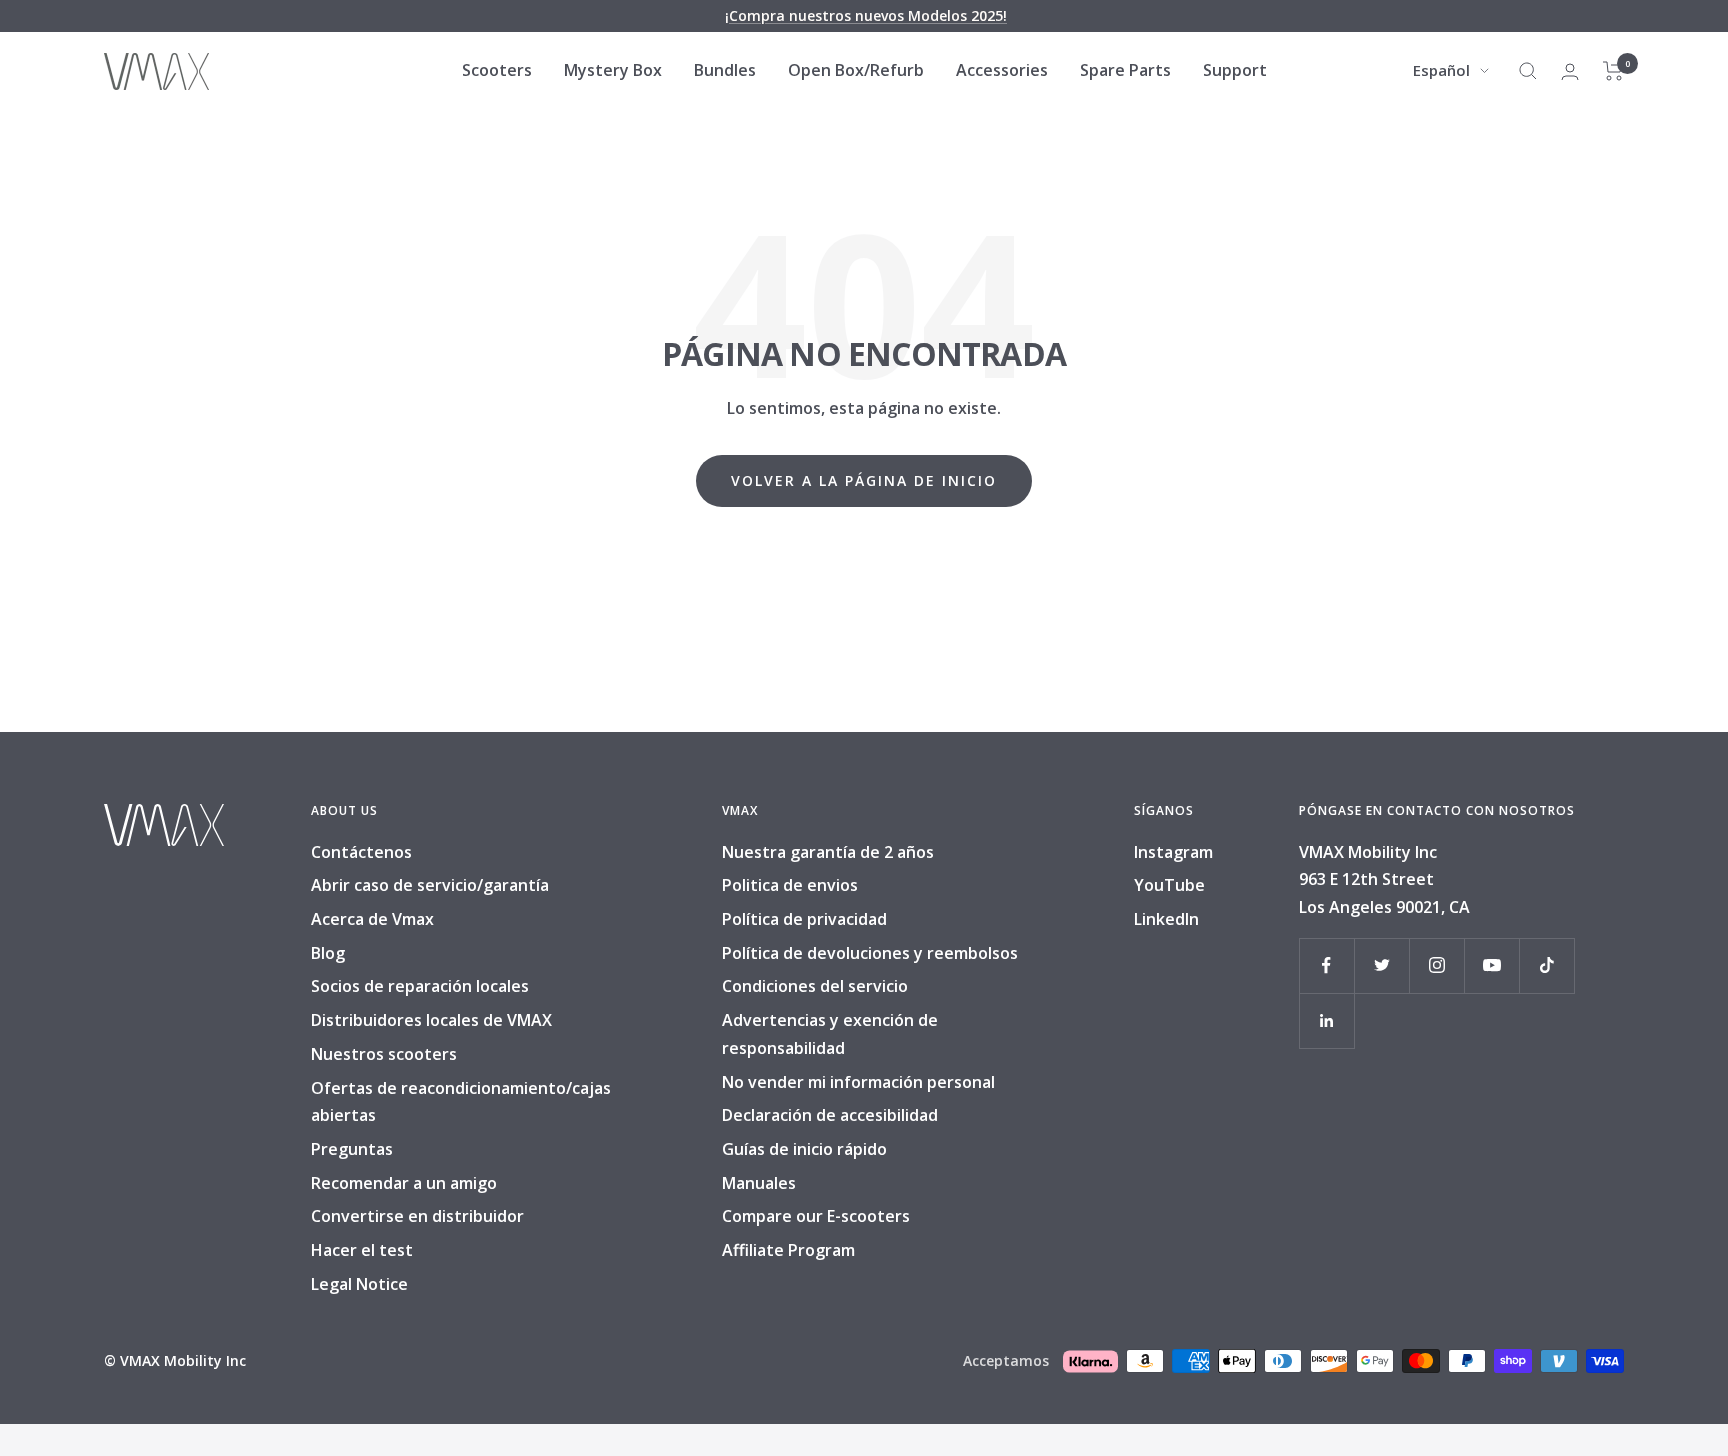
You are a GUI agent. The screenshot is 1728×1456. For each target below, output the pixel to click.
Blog (328, 953)
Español (1441, 70)
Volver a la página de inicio (864, 480)
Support (1235, 70)
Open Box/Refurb (856, 70)
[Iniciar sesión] (1570, 71)
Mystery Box (613, 70)
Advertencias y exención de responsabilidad (830, 1034)
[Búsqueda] (1528, 71)
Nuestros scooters (384, 1054)
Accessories (1002, 70)
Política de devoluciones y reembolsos (870, 953)
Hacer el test (362, 1250)
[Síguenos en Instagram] (1436, 965)
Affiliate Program (788, 1250)
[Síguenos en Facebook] (1326, 965)
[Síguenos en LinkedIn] (1326, 1020)
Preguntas (352, 1149)
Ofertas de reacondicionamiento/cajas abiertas (461, 1102)
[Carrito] (1613, 71)
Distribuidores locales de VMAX (431, 1020)
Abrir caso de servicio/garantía (430, 885)
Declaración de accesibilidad (830, 1115)
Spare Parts (1125, 70)
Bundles (725, 70)
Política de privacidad (804, 919)
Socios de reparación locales (420, 986)
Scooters (497, 70)
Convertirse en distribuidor (417, 1216)
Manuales (759, 1183)
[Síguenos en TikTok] (1546, 965)
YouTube (1169, 885)
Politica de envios (790, 885)
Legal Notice (359, 1284)
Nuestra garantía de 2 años (828, 852)
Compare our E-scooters (816, 1216)
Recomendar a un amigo (404, 1183)
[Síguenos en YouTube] (1491, 965)
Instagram (1173, 852)
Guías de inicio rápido (804, 1149)
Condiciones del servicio (815, 986)
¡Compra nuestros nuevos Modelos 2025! (866, 15)
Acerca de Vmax (372, 919)
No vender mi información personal (858, 1082)
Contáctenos (361, 852)
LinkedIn (1166, 919)
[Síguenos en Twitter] (1381, 965)
